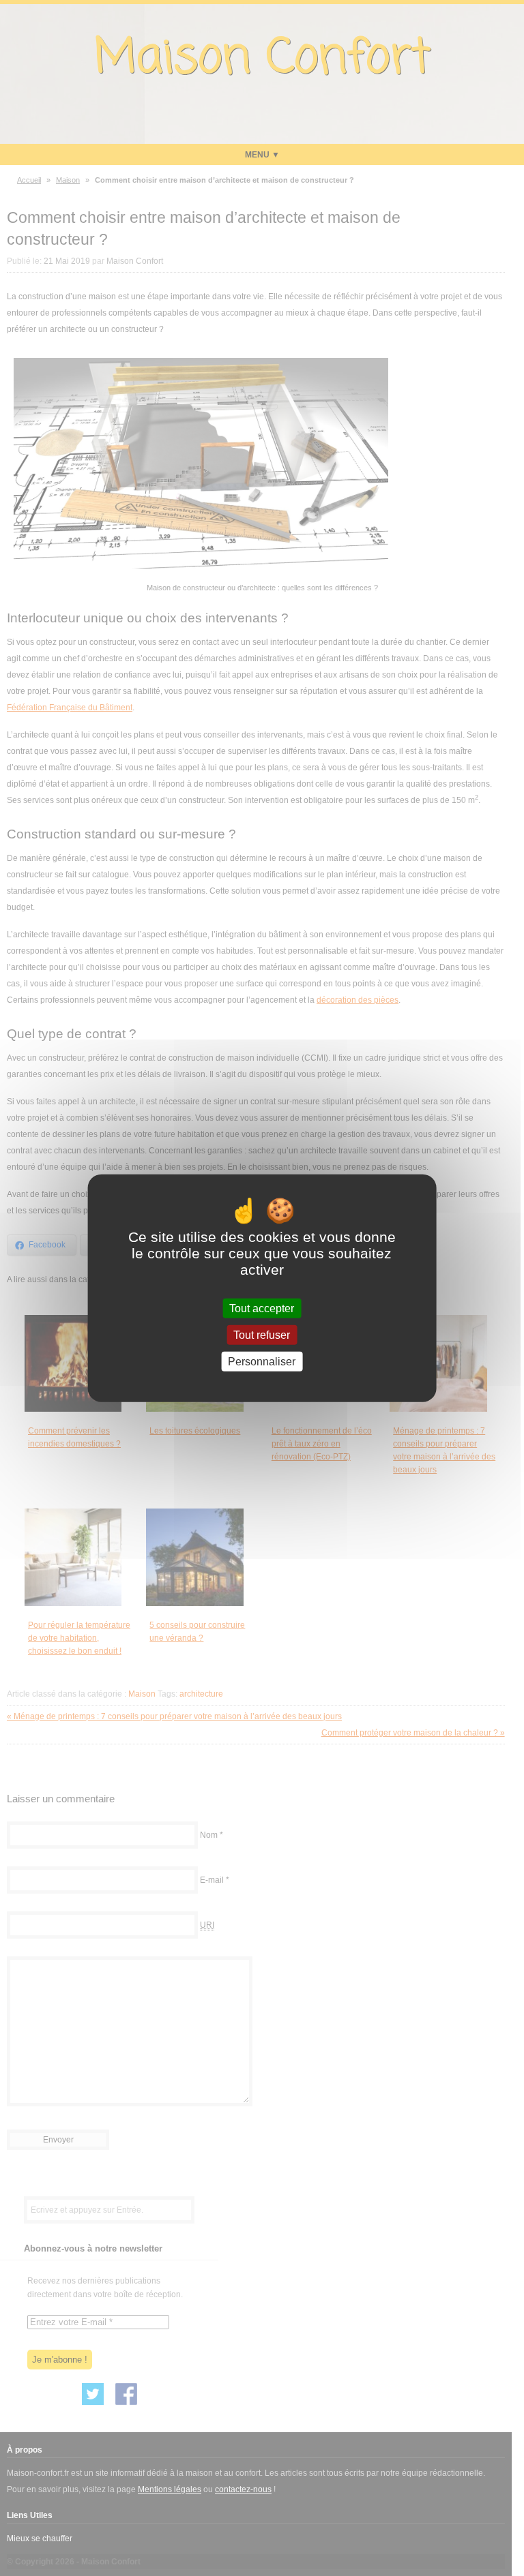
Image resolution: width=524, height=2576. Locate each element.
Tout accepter (262, 1308)
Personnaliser (262, 1362)
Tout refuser (262, 1334)
